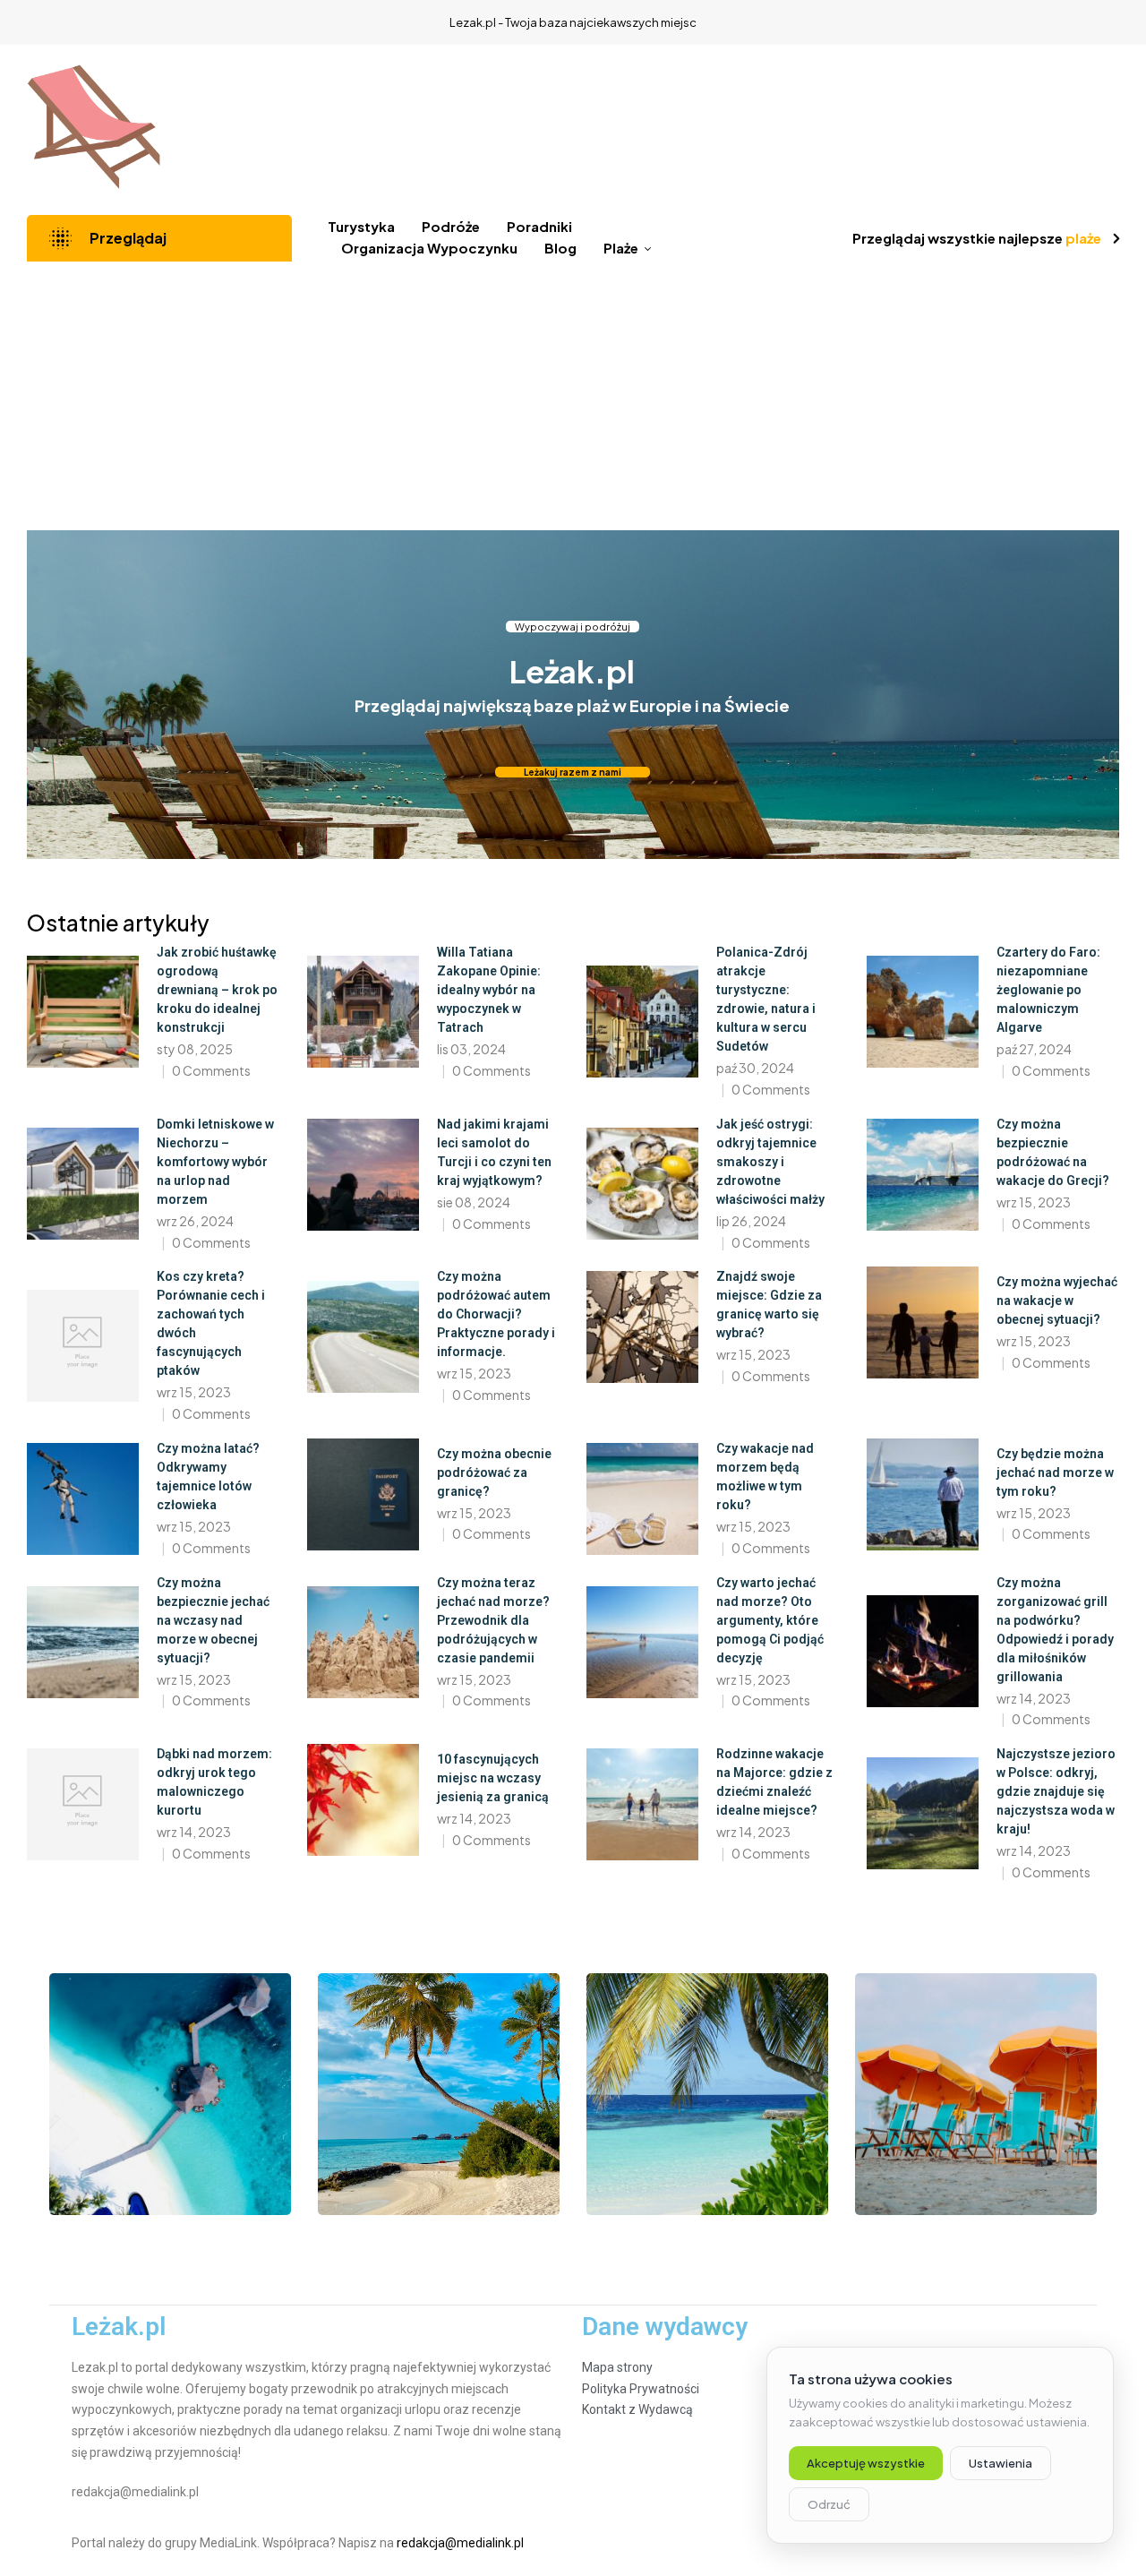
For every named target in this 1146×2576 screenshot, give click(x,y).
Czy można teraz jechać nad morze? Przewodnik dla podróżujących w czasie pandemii (493, 1620)
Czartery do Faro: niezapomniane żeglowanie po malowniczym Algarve (1048, 990)
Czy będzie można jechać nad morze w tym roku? (1055, 1473)
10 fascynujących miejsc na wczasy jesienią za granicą (493, 1778)
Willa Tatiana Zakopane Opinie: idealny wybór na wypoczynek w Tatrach (489, 990)
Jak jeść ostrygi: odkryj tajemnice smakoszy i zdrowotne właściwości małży (770, 1162)
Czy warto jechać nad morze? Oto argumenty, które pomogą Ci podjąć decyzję (770, 1620)
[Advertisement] (573, 396)
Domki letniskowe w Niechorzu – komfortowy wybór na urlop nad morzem (215, 1162)
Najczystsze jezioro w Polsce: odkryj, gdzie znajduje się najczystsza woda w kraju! (1056, 1791)
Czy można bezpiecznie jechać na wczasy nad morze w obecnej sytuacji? (213, 1620)
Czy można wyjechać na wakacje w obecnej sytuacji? (1057, 1301)
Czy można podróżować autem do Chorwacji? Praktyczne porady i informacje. (496, 1314)
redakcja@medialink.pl (460, 2543)
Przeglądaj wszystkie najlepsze (977, 238)
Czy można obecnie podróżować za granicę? (494, 1473)
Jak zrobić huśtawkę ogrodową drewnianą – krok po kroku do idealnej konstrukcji (217, 990)
